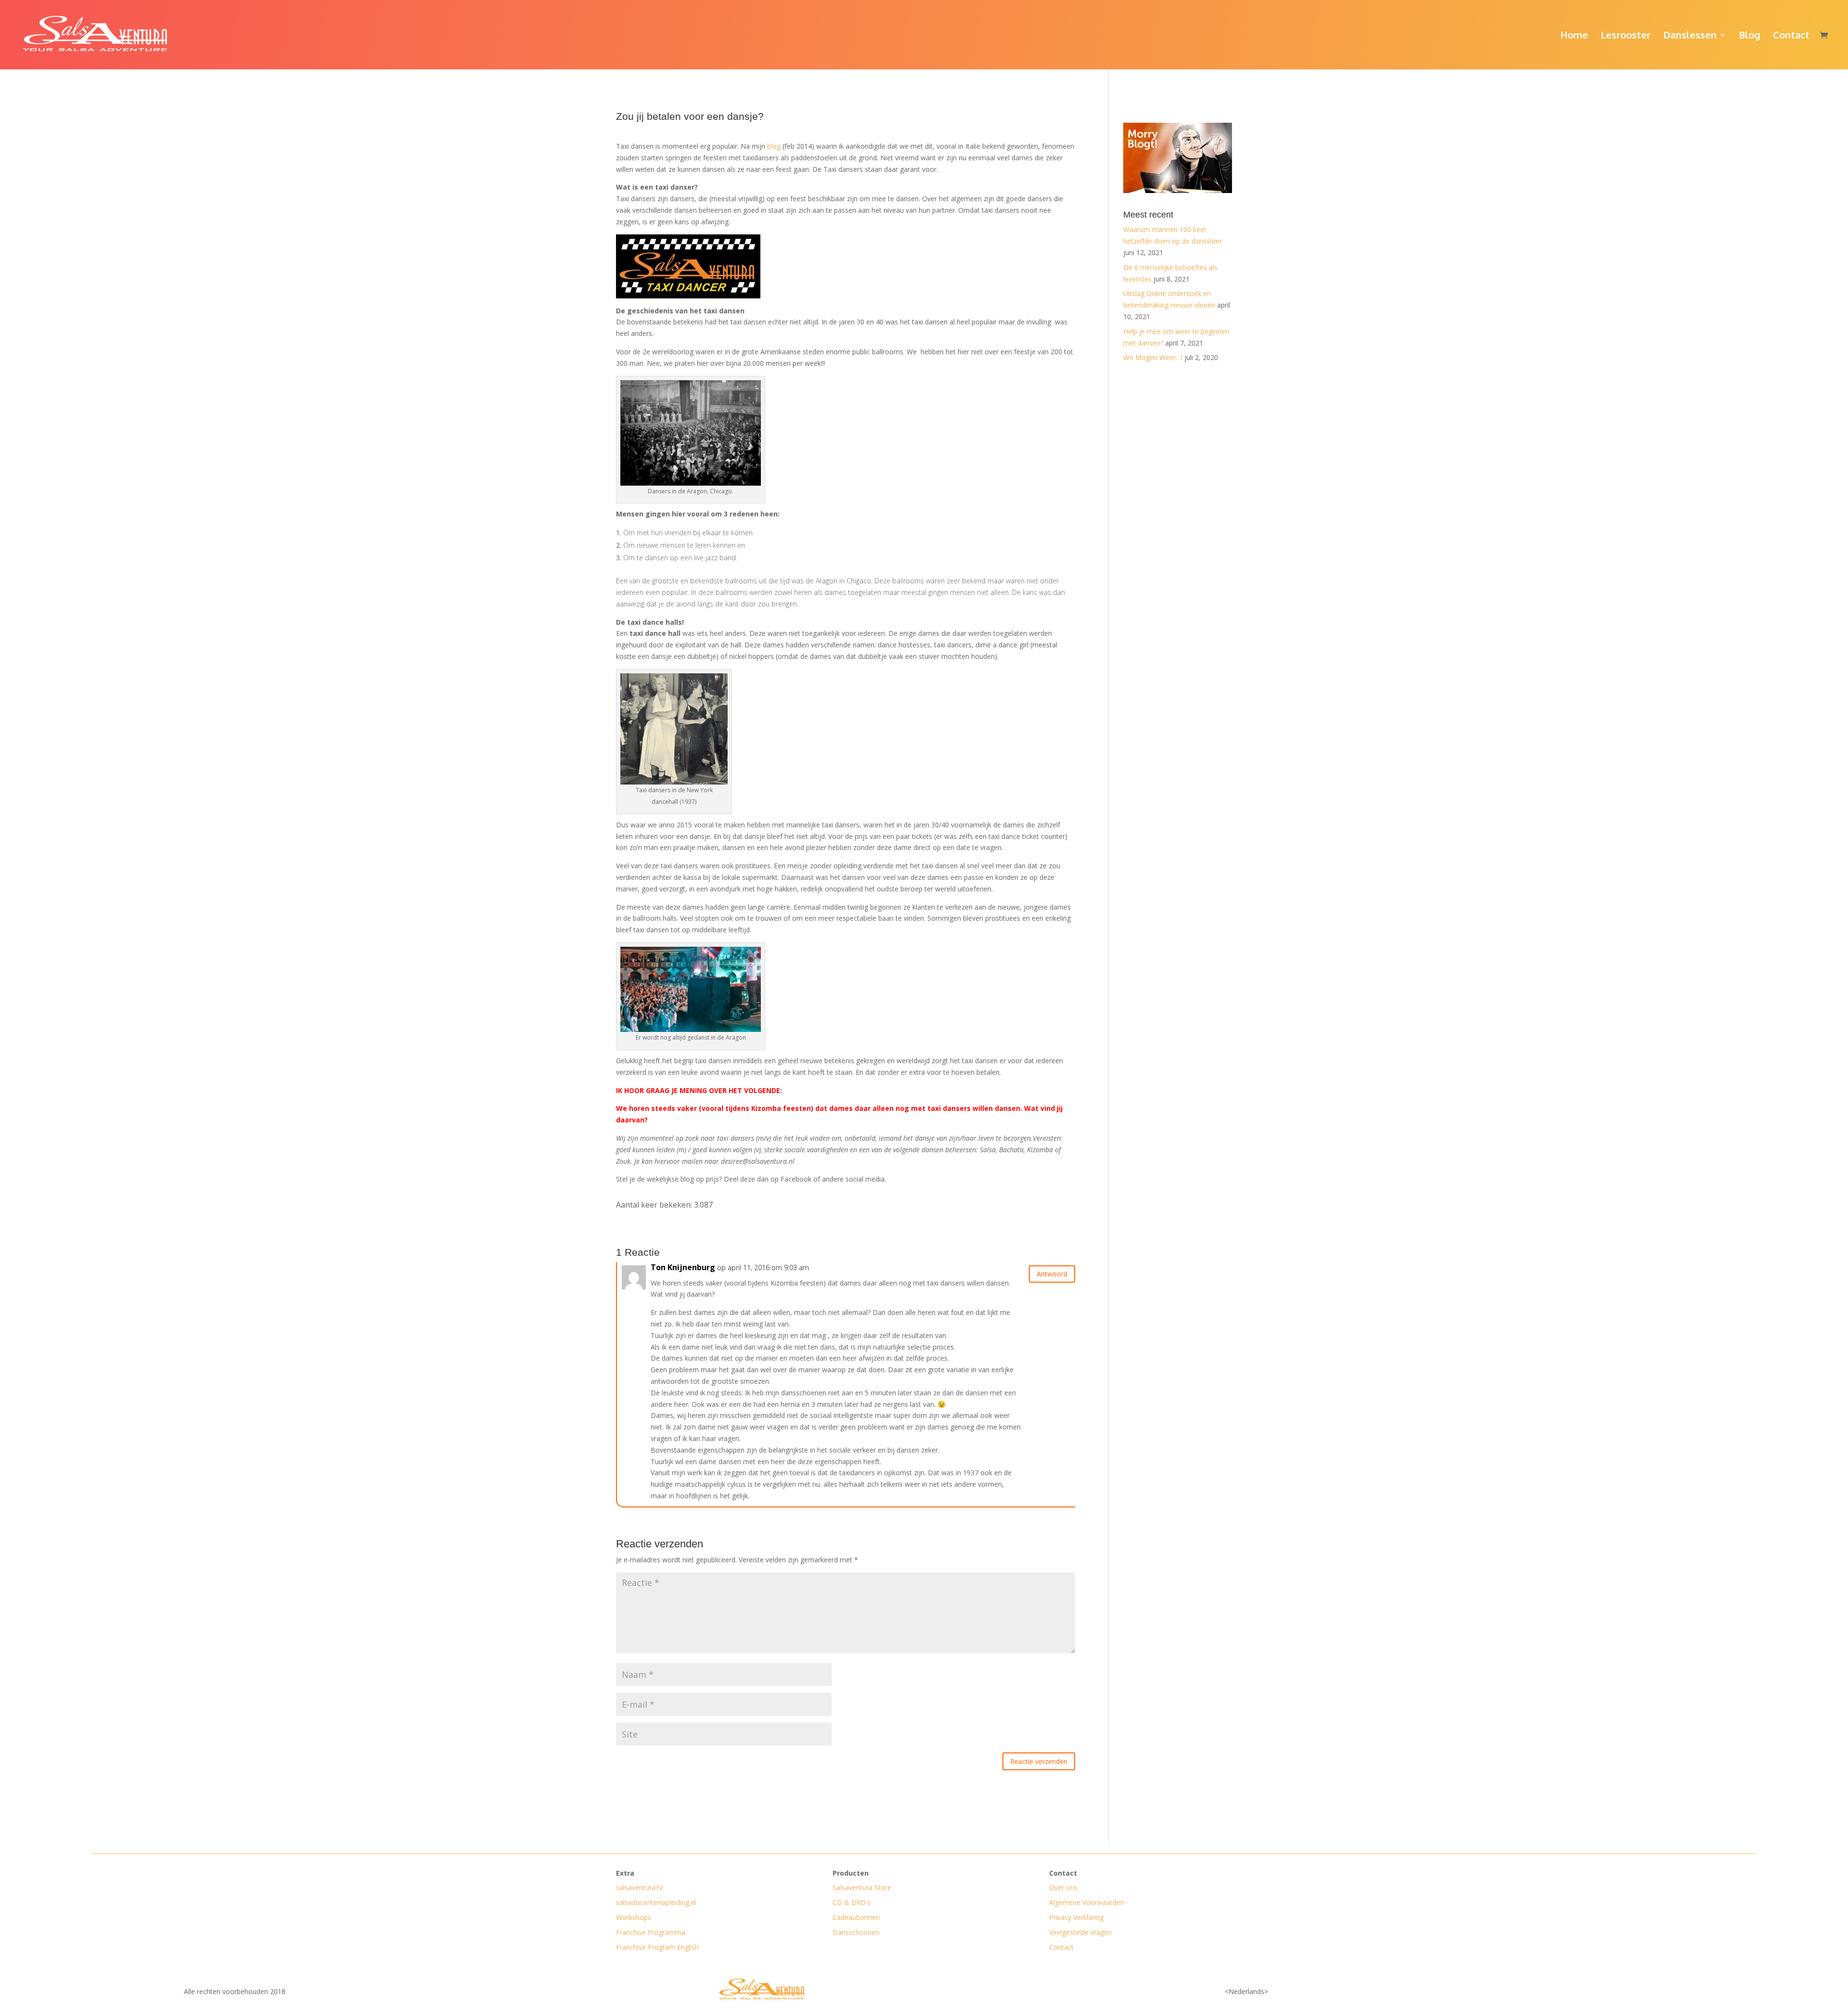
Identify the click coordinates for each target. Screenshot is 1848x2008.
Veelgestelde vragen (1080, 1932)
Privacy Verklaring (1076, 1917)
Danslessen (1690, 36)
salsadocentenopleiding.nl (656, 1902)
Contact (1791, 36)
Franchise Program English (657, 1947)
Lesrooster (1626, 36)
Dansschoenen (856, 1932)
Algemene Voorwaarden (1087, 1902)
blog (774, 146)
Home (1574, 36)
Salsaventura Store (862, 1887)
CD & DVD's (852, 1902)
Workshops (634, 1917)
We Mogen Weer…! (1153, 357)
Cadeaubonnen (856, 1917)
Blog (1750, 36)
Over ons (1063, 1887)
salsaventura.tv (639, 1887)
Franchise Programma (651, 1932)
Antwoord (1052, 1274)
